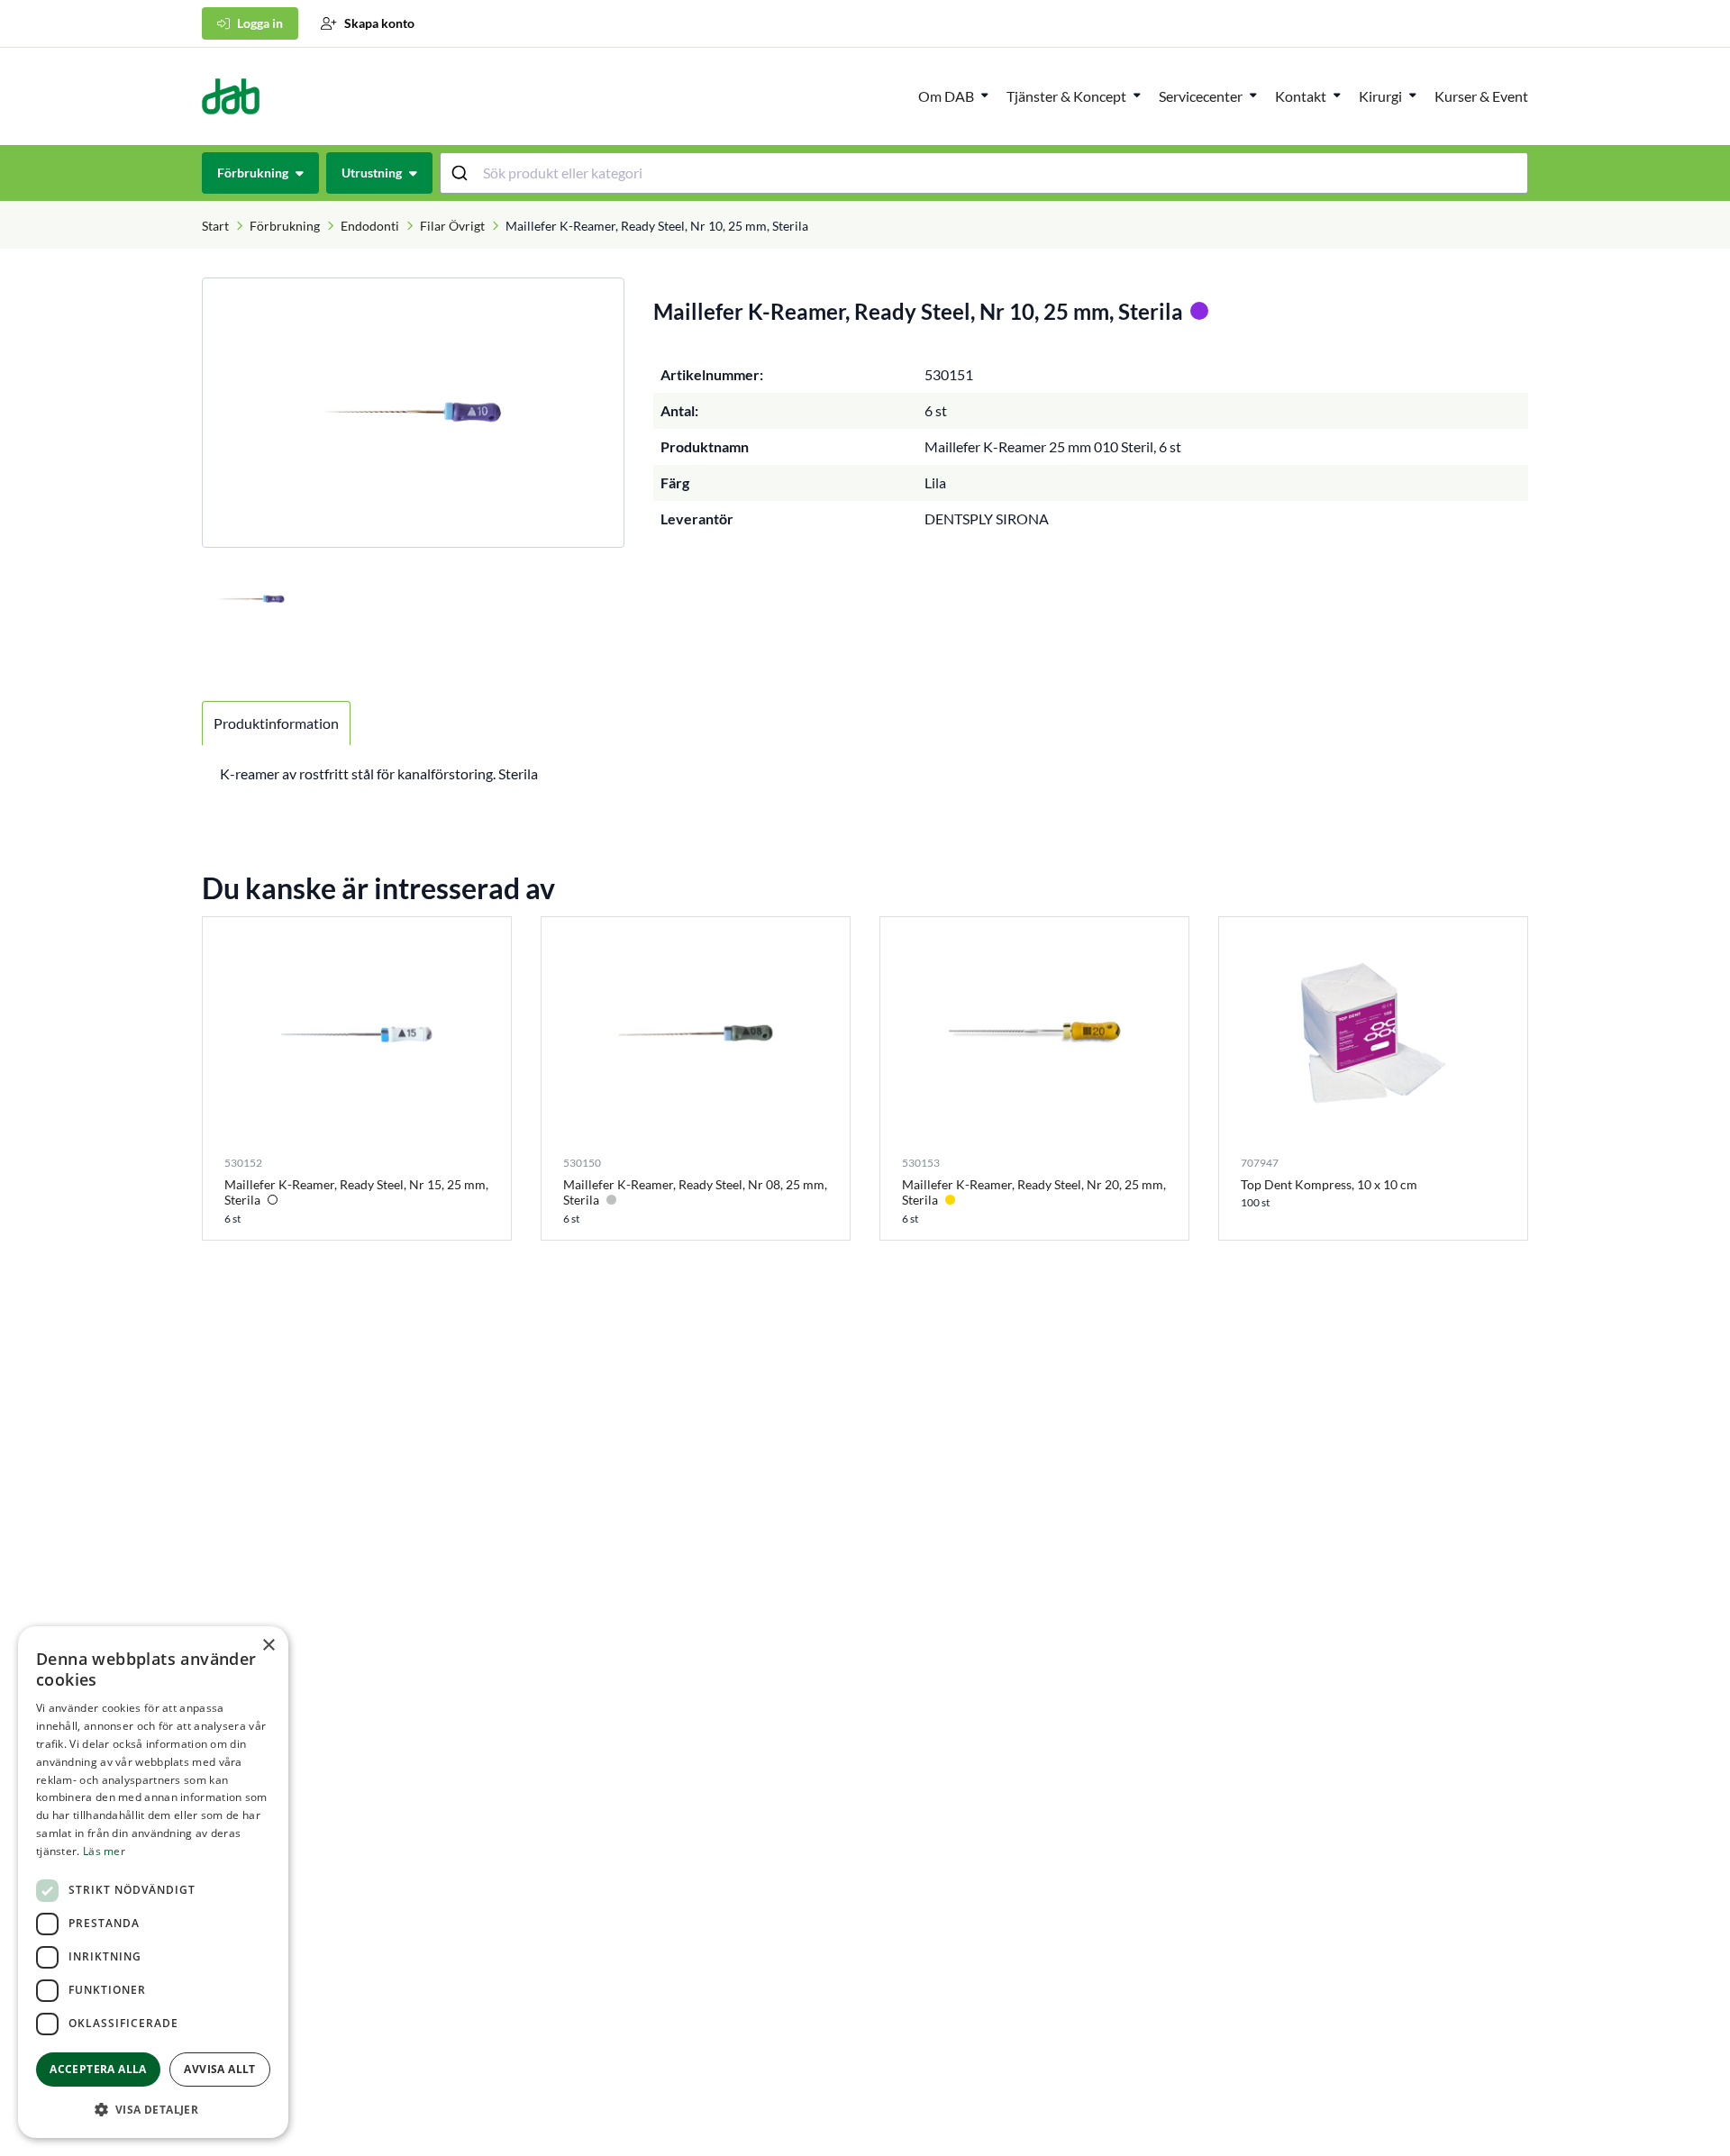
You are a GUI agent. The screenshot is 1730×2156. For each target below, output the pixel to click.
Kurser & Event (1481, 96)
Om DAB (946, 96)
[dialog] (153, 1882)
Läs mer (104, 1851)
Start (215, 226)
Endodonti (370, 226)
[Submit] (462, 173)
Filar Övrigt (452, 226)
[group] (413, 413)
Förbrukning (285, 226)
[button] (153, 2109)
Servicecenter (1201, 96)
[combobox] (984, 173)
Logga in (260, 23)
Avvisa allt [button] (219, 2069)
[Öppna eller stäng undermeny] (985, 95)
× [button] (268, 1646)
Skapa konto (379, 23)
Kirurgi (1380, 96)
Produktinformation (276, 723)
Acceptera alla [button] (98, 2069)
